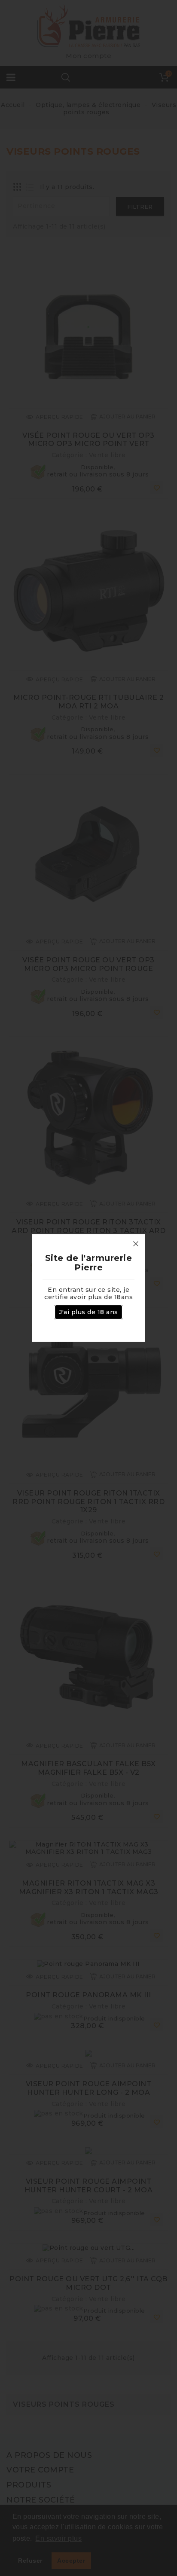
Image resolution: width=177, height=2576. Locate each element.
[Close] (136, 1244)
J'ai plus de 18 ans (88, 1312)
